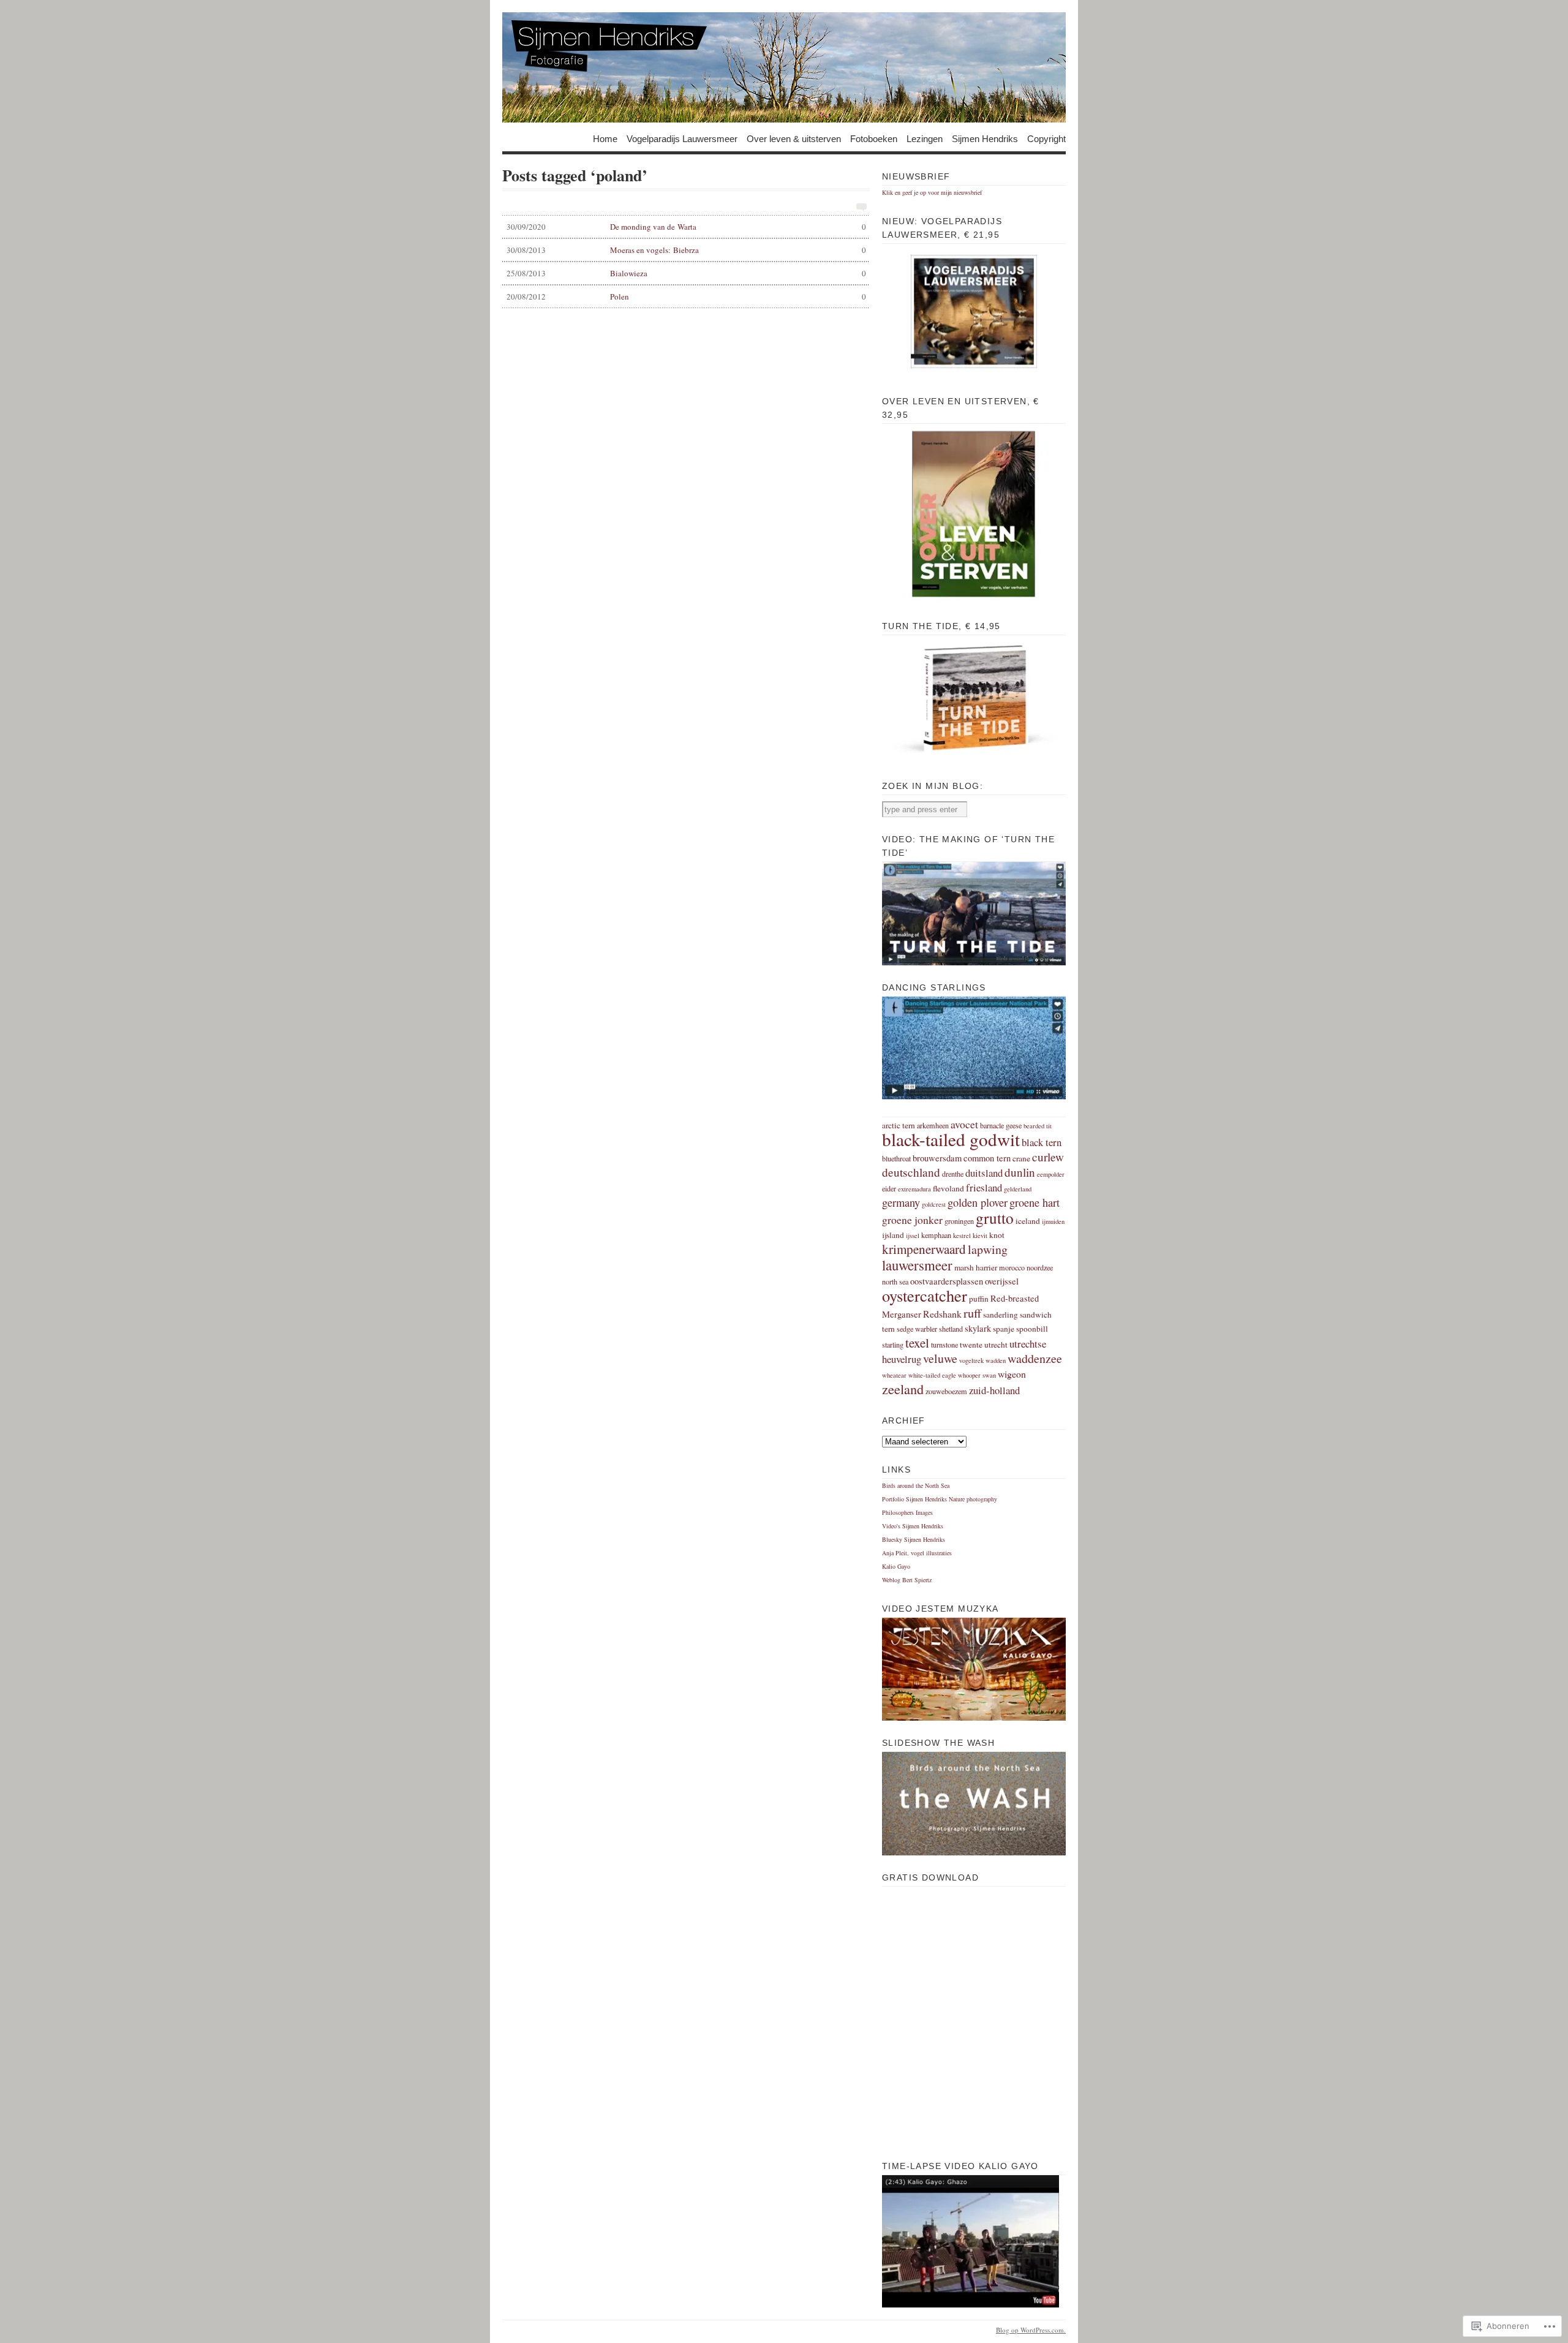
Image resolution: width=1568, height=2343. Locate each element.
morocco (1012, 1267)
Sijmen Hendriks (985, 138)
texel (917, 1343)
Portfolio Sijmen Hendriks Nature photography (940, 1499)
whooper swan (977, 1375)
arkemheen (933, 1125)
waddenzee (1035, 1358)
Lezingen (925, 138)
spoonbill (1032, 1329)
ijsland (893, 1235)
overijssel (1002, 1281)
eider (889, 1188)
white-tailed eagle (932, 1375)
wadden (996, 1360)
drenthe (953, 1174)
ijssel (913, 1236)
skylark (978, 1328)
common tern (987, 1158)
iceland (1028, 1221)
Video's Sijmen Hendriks (913, 1526)
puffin (979, 1299)
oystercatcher (925, 1295)
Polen (686, 296)
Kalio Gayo (896, 1566)
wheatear (894, 1375)
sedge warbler (917, 1329)
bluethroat (896, 1158)
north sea (895, 1281)
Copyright (1046, 138)
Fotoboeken (874, 138)
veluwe (940, 1358)
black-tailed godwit (951, 1139)
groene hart (1035, 1202)
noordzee (1040, 1267)
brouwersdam (937, 1158)
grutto (995, 1218)
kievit (980, 1236)
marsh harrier (976, 1267)
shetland (951, 1329)
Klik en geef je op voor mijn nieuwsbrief (932, 192)
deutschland (911, 1172)
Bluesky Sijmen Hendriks (914, 1539)
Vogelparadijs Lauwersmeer (682, 138)
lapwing (988, 1249)
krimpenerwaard (924, 1249)
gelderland (1018, 1189)
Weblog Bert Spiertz (907, 1580)
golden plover (978, 1202)
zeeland (903, 1389)
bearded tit (1038, 1126)
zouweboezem (946, 1391)
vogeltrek (971, 1360)
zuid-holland (994, 1390)
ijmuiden (1053, 1221)
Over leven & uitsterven (794, 138)
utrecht (996, 1345)
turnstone (944, 1345)
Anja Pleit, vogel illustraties (917, 1553)
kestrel (962, 1236)
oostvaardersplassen (947, 1281)
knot (997, 1235)
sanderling (1001, 1315)
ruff (972, 1313)
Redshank (942, 1314)
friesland (984, 1187)
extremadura (914, 1189)
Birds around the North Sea (916, 1485)
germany (901, 1202)
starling (893, 1345)
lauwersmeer (917, 1265)
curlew (1048, 1157)
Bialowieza (686, 273)
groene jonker (912, 1220)
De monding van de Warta (686, 227)
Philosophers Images (907, 1512)
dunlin (1020, 1172)
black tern (1042, 1142)
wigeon (1012, 1374)
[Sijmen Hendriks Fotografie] (784, 67)
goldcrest (934, 1204)
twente (971, 1345)
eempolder (1051, 1174)
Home (605, 138)
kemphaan (936, 1235)
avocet (964, 1124)
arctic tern (899, 1125)
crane (1021, 1158)
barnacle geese (1001, 1125)
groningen (959, 1221)
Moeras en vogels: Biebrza (686, 250)
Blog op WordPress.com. (1031, 2330)
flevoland (948, 1188)
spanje (1004, 1329)
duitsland (984, 1173)
